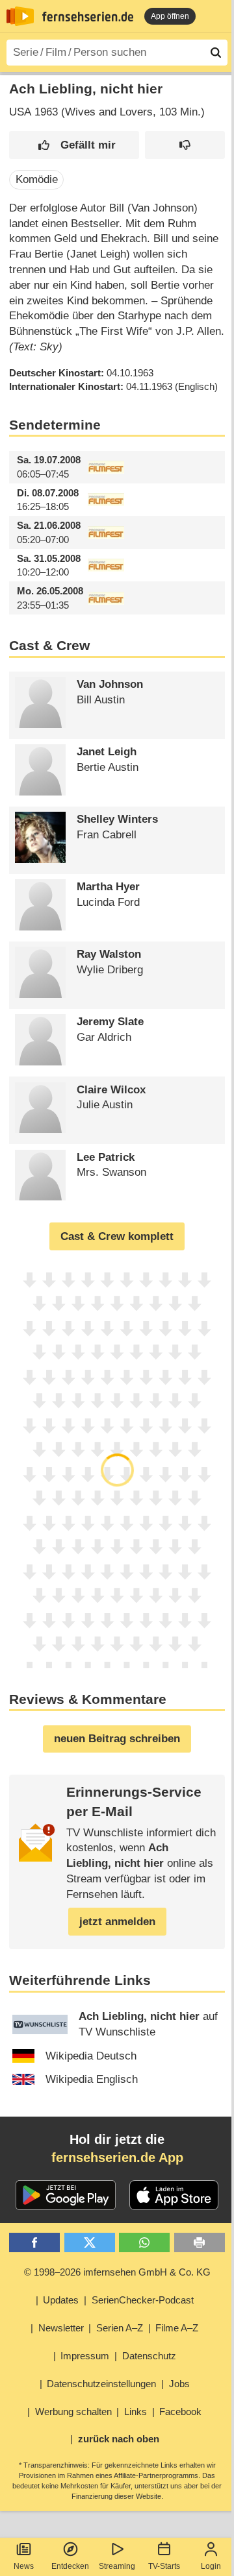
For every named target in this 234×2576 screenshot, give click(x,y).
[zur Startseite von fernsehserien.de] (20, 16)
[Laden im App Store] (174, 2195)
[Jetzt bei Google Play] (66, 2195)
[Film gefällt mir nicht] (185, 145)
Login (211, 2566)
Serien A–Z (120, 2328)
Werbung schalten (73, 2412)
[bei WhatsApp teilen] (144, 2243)
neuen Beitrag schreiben (117, 1739)
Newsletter (61, 2328)
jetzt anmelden (117, 1922)
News (24, 2566)
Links (136, 2412)
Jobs (179, 2384)
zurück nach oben (119, 2439)
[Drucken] (200, 2243)
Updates (61, 2300)
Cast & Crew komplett (117, 1236)
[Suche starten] (216, 53)
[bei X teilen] (90, 2243)
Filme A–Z (177, 2328)
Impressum (85, 2356)
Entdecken (70, 2566)
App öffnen (170, 16)
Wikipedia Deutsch (91, 2056)
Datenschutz (149, 2356)
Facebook (180, 2412)
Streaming (117, 2566)
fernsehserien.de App (117, 2157)
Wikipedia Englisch (92, 2079)
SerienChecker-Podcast (143, 2300)
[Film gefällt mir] (74, 145)
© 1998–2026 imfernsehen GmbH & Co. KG (117, 2272)
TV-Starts (164, 2566)
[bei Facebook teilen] (34, 2243)
